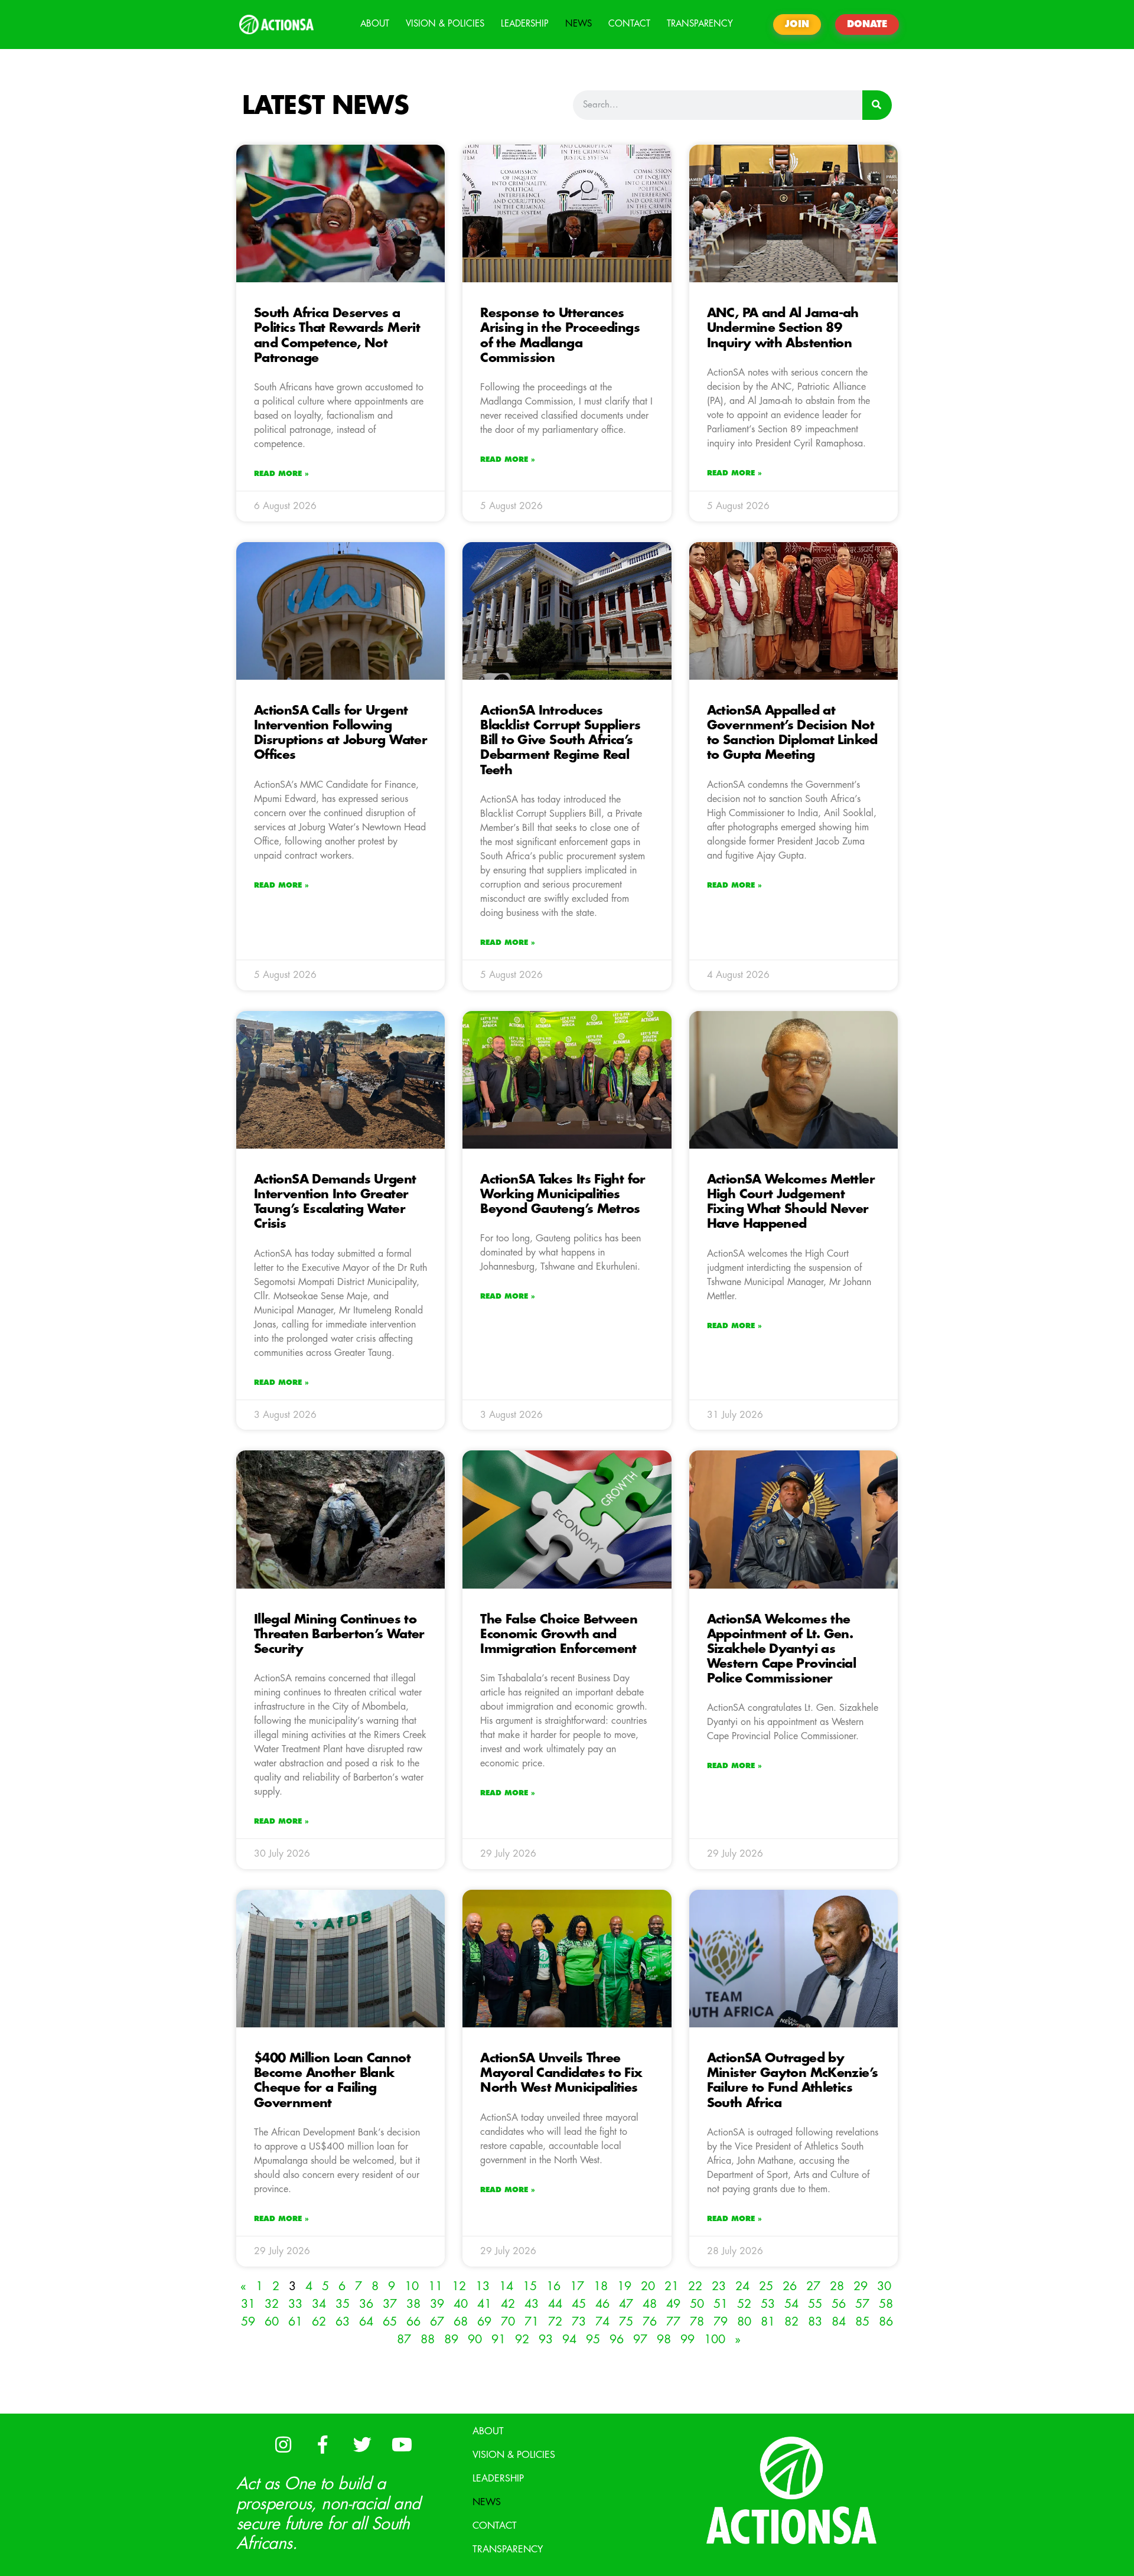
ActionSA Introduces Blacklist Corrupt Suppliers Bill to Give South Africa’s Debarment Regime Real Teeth (560, 741)
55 (815, 2304)
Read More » (281, 474)
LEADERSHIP (525, 24)
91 (498, 2339)
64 (366, 2322)
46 (602, 2304)
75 (626, 2322)
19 (624, 2286)
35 (343, 2304)
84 (839, 2322)
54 (791, 2304)
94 (569, 2339)
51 (721, 2304)
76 (650, 2322)
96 (617, 2339)
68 (461, 2322)
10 (412, 2286)
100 (715, 2339)
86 (886, 2322)
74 (602, 2322)
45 (579, 2304)
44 (555, 2304)
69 (484, 2322)
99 (687, 2339)
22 (695, 2286)
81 (768, 2322)
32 (272, 2304)
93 (546, 2339)
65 (390, 2322)
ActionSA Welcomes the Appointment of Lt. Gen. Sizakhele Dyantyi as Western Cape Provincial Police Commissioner (782, 1649)
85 (862, 2322)
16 (553, 2286)
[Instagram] (283, 2444)
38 (413, 2304)
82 (791, 2322)
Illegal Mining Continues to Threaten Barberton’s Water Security (339, 1634)
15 (530, 2286)
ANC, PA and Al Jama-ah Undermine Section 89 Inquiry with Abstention (783, 328)
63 (343, 2322)
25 (766, 2286)
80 (744, 2322)
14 (506, 2286)
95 (593, 2339)
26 (790, 2286)
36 (366, 2304)
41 (484, 2304)
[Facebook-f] (322, 2444)
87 (404, 2339)
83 (815, 2322)
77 (673, 2322)
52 (744, 2304)
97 (640, 2339)
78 (697, 2322)
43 (532, 2304)
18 (601, 2286)
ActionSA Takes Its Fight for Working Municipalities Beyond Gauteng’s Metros (563, 1194)
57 (862, 2304)
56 (839, 2304)
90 (475, 2339)
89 (451, 2339)
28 (837, 2286)
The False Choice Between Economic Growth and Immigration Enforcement (559, 1634)
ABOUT (375, 24)
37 (390, 2304)
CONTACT (629, 24)
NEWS (579, 24)
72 (555, 2322)
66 (413, 2322)
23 (719, 2286)
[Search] (877, 105)
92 (522, 2339)
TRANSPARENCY (700, 24)
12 (459, 2286)
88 (428, 2339)
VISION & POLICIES (445, 24)
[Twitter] (362, 2444)
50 (697, 2304)
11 (435, 2286)
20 (648, 2286)
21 (672, 2286)
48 (650, 2304)
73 (579, 2322)
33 (295, 2304)
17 (577, 2286)
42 (508, 2304)
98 (664, 2339)
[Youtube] (402, 2444)
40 (461, 2304)
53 (768, 2304)
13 (483, 2286)
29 (861, 2286)
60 (272, 2322)
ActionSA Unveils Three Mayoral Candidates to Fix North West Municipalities (561, 2073)
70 (508, 2322)
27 (813, 2286)
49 (673, 2304)
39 (437, 2304)
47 (626, 2304)
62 (319, 2322)
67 (437, 2322)
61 (295, 2322)
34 (319, 2304)
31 (248, 2304)
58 (886, 2304)
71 (532, 2322)
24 (742, 2286)
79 (721, 2322)
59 (248, 2322)
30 (884, 2286)
